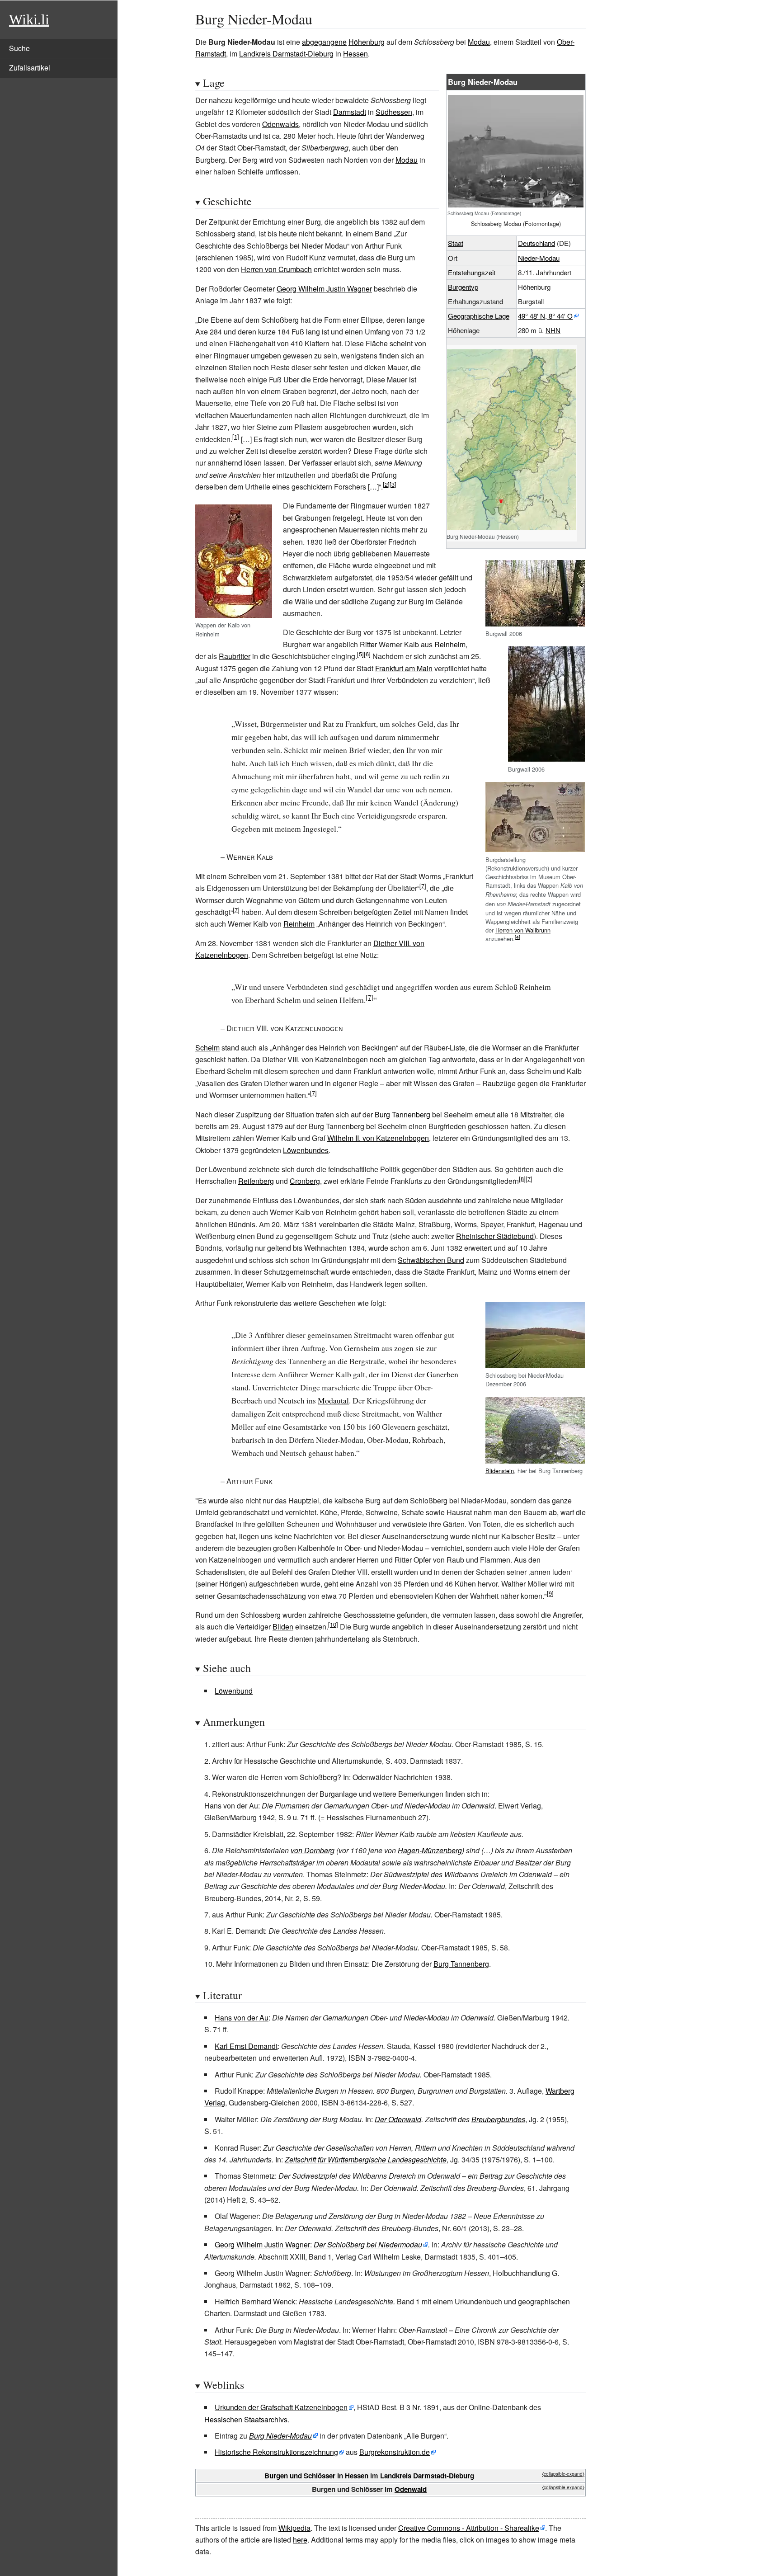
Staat (456, 243)
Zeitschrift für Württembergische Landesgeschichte (366, 2159)
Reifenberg (256, 1181)
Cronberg (305, 1181)
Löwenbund (234, 1691)
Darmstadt (350, 112)
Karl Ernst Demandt (246, 2046)
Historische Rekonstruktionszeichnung (276, 2452)
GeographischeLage (479, 316)
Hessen (355, 54)
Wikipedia (294, 2528)
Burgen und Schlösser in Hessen (316, 2476)
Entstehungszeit (472, 272)
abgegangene (324, 42)
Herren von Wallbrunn (523, 930)
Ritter (368, 644)
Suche (19, 48)
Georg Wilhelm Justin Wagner (324, 289)
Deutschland (536, 243)
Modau (479, 42)
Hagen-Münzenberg (430, 1850)
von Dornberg (313, 1850)
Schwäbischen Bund (431, 1260)
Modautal (333, 1400)
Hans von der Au (242, 2018)
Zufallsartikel (30, 68)
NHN (553, 330)
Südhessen (394, 112)
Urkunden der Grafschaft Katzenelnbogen (281, 2407)
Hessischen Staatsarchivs (246, 2419)
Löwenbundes (306, 1150)
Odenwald (411, 2489)
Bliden (283, 1627)
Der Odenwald (398, 2119)
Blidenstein (500, 1471)
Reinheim (450, 644)
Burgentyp (463, 287)
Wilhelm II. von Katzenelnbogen (378, 1138)
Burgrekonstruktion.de (395, 2452)
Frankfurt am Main (404, 668)
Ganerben (442, 1374)
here (300, 2540)
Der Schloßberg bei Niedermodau (368, 2244)
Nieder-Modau (539, 258)
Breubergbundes (498, 2119)
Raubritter (235, 656)
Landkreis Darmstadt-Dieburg (286, 54)
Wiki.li (29, 19)
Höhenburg (367, 42)
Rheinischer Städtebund (495, 1236)
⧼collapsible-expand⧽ (563, 2474)
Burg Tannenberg (402, 1114)
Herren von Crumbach (276, 269)
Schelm (207, 1048)
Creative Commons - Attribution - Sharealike (469, 2528)
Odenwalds (280, 124)
